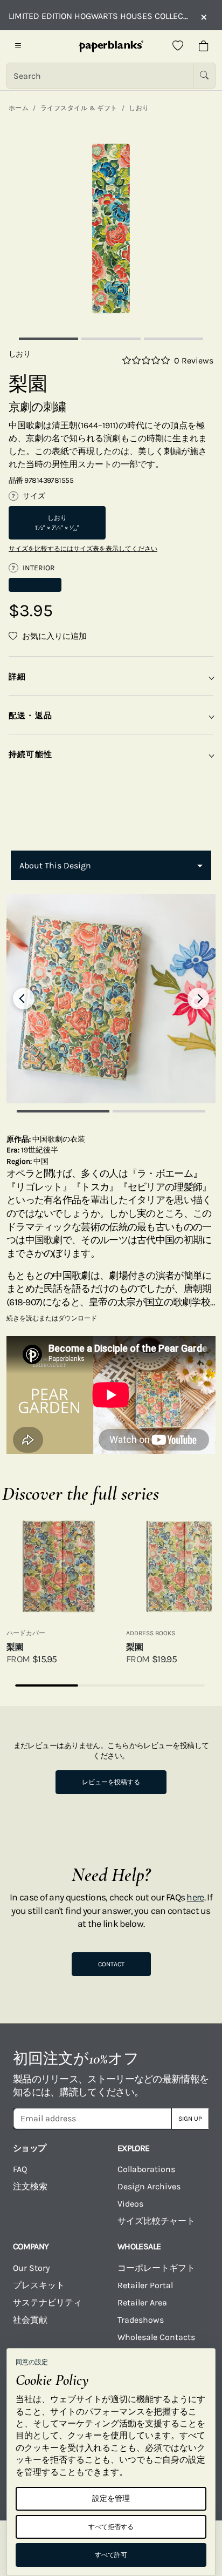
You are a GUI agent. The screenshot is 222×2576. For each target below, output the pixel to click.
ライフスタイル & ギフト (79, 108)
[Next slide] (198, 999)
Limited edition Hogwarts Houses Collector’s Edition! (99, 16)
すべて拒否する (111, 2527)
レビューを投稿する (111, 1782)
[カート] (204, 46)
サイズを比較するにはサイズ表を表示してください (83, 549)
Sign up (190, 2119)
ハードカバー (26, 1633)
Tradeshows (141, 2320)
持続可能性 (30, 754)
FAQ (20, 2169)
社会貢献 (30, 2320)
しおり (139, 108)
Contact (111, 1964)
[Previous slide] (24, 999)
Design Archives (149, 2186)
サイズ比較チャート (156, 2221)
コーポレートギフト (156, 2268)
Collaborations (146, 2169)
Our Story (31, 2268)
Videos (130, 2204)
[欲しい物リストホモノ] (178, 46)
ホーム (19, 108)
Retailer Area (142, 2302)
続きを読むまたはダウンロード (52, 1318)
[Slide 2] (111, 339)
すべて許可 (111, 2555)
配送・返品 (30, 716)
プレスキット (39, 2285)
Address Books (151, 1633)
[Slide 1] (48, 339)
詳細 (17, 677)
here (195, 1897)
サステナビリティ (47, 2302)
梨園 (15, 1647)
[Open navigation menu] (18, 46)
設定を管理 (111, 2499)
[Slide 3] (174, 339)
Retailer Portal (145, 2285)
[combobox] (111, 866)
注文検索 (30, 2186)
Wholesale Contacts (156, 2337)
